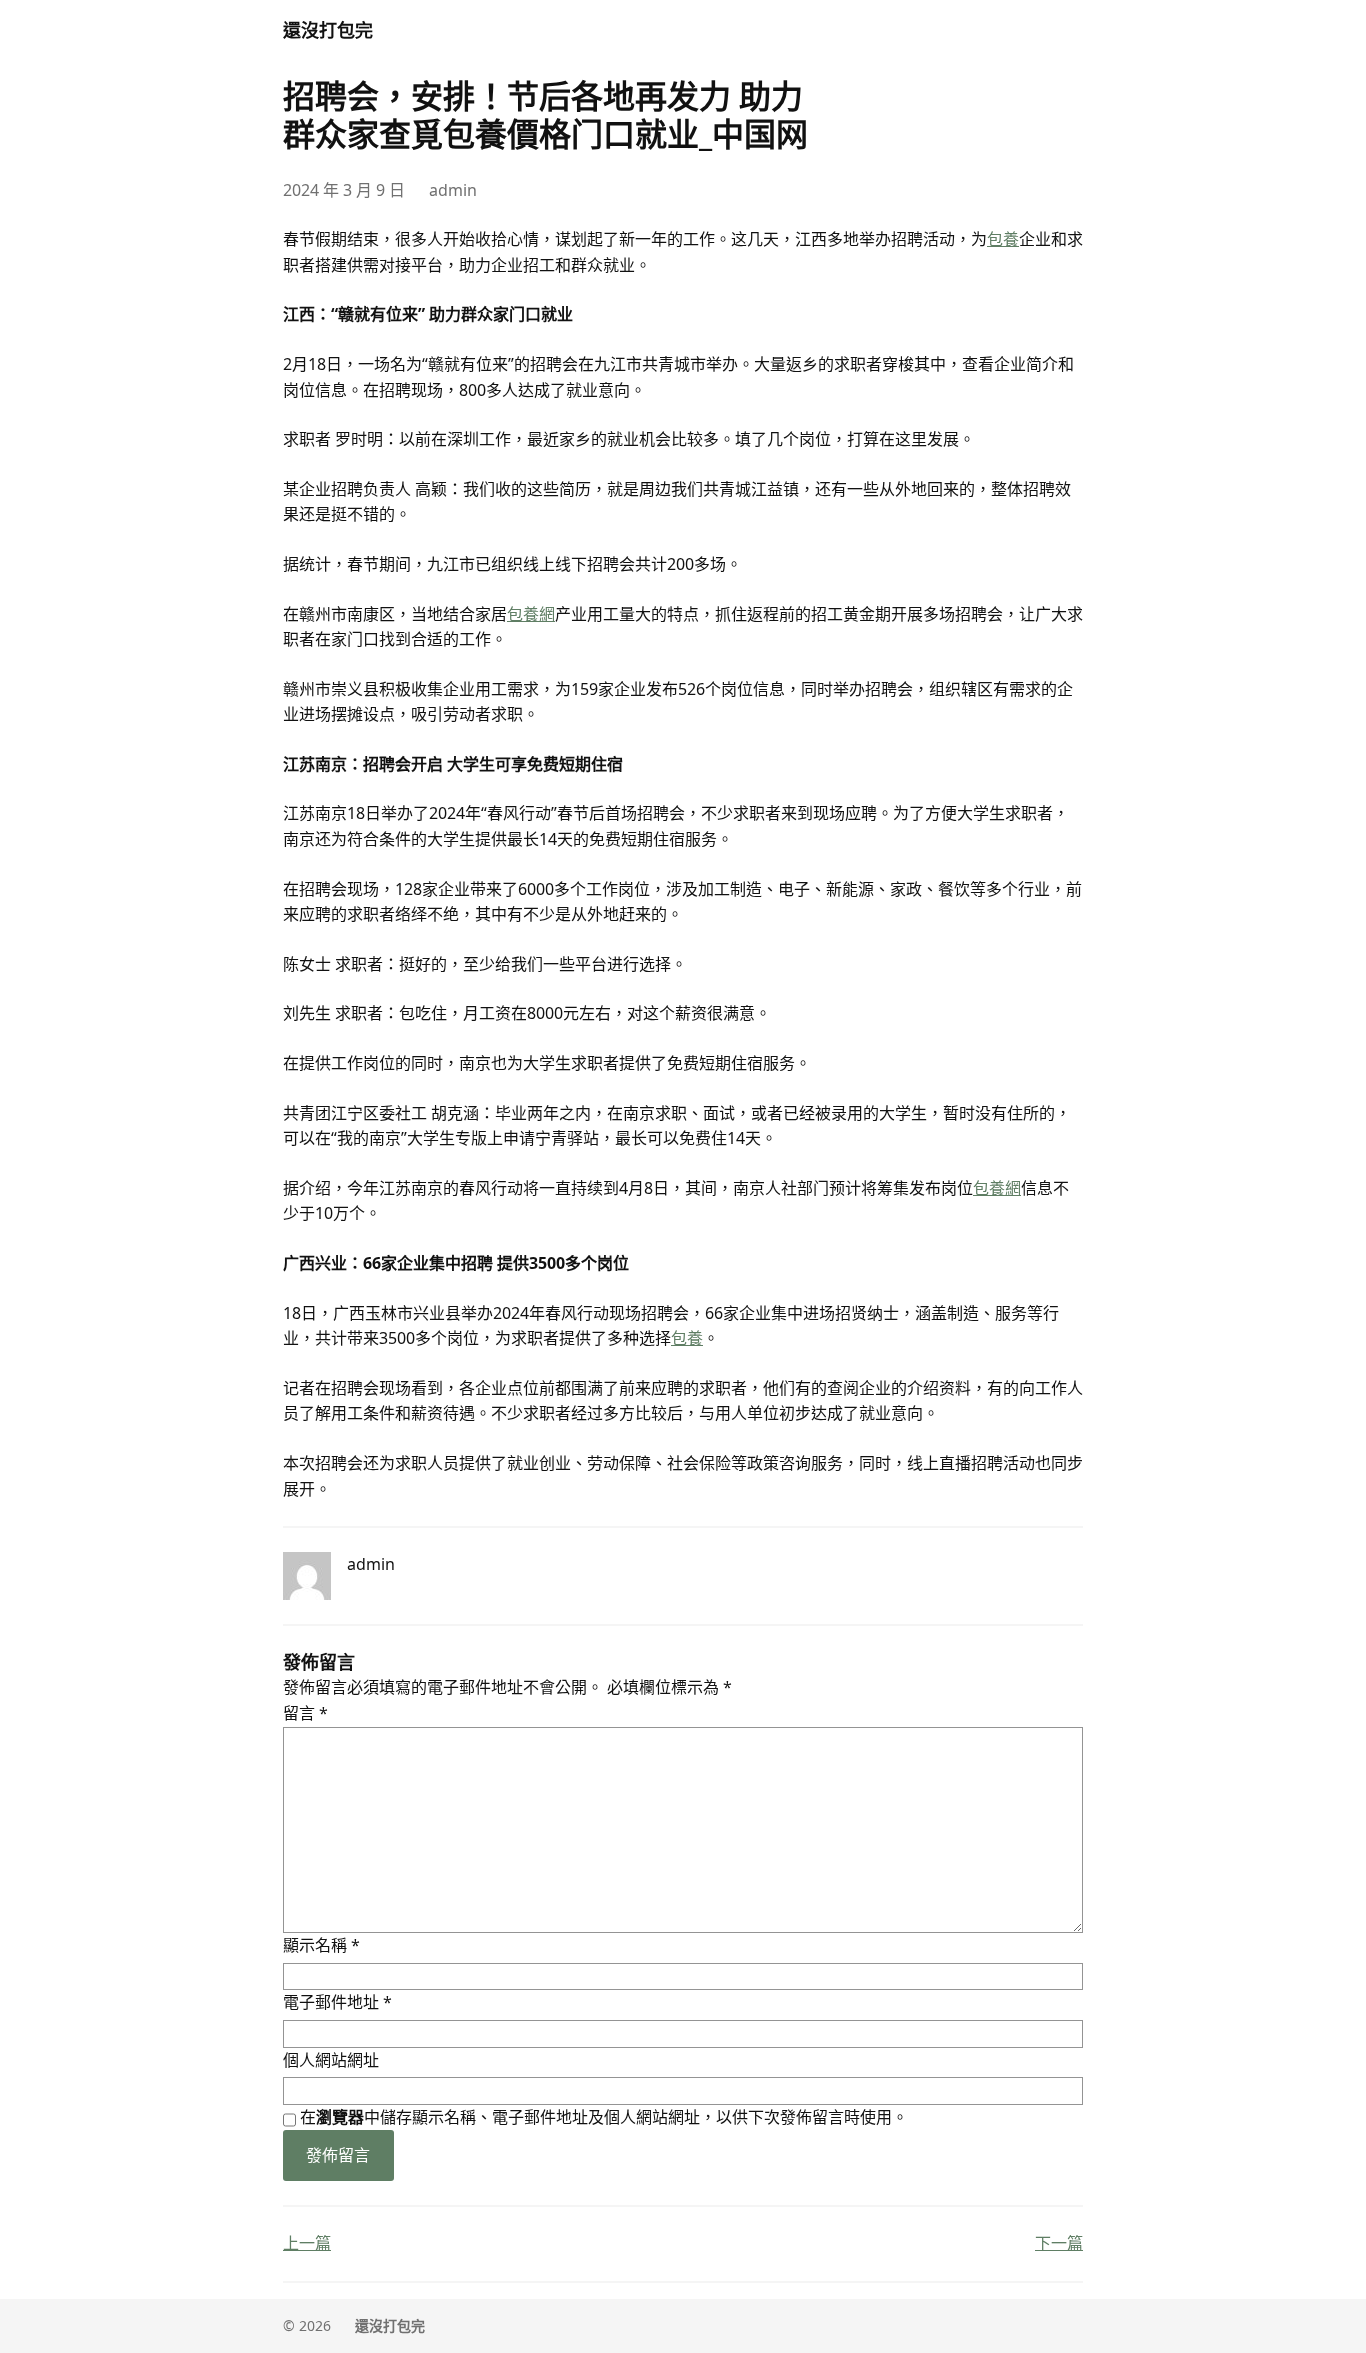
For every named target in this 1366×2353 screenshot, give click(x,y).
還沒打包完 (328, 30)
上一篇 (307, 2243)
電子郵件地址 (337, 2002)
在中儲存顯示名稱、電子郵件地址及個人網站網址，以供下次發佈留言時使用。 (604, 2117)
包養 (1003, 239)
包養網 (531, 614)
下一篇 (1059, 2243)
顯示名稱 (321, 1945)
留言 (305, 1713)
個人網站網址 (331, 2060)
